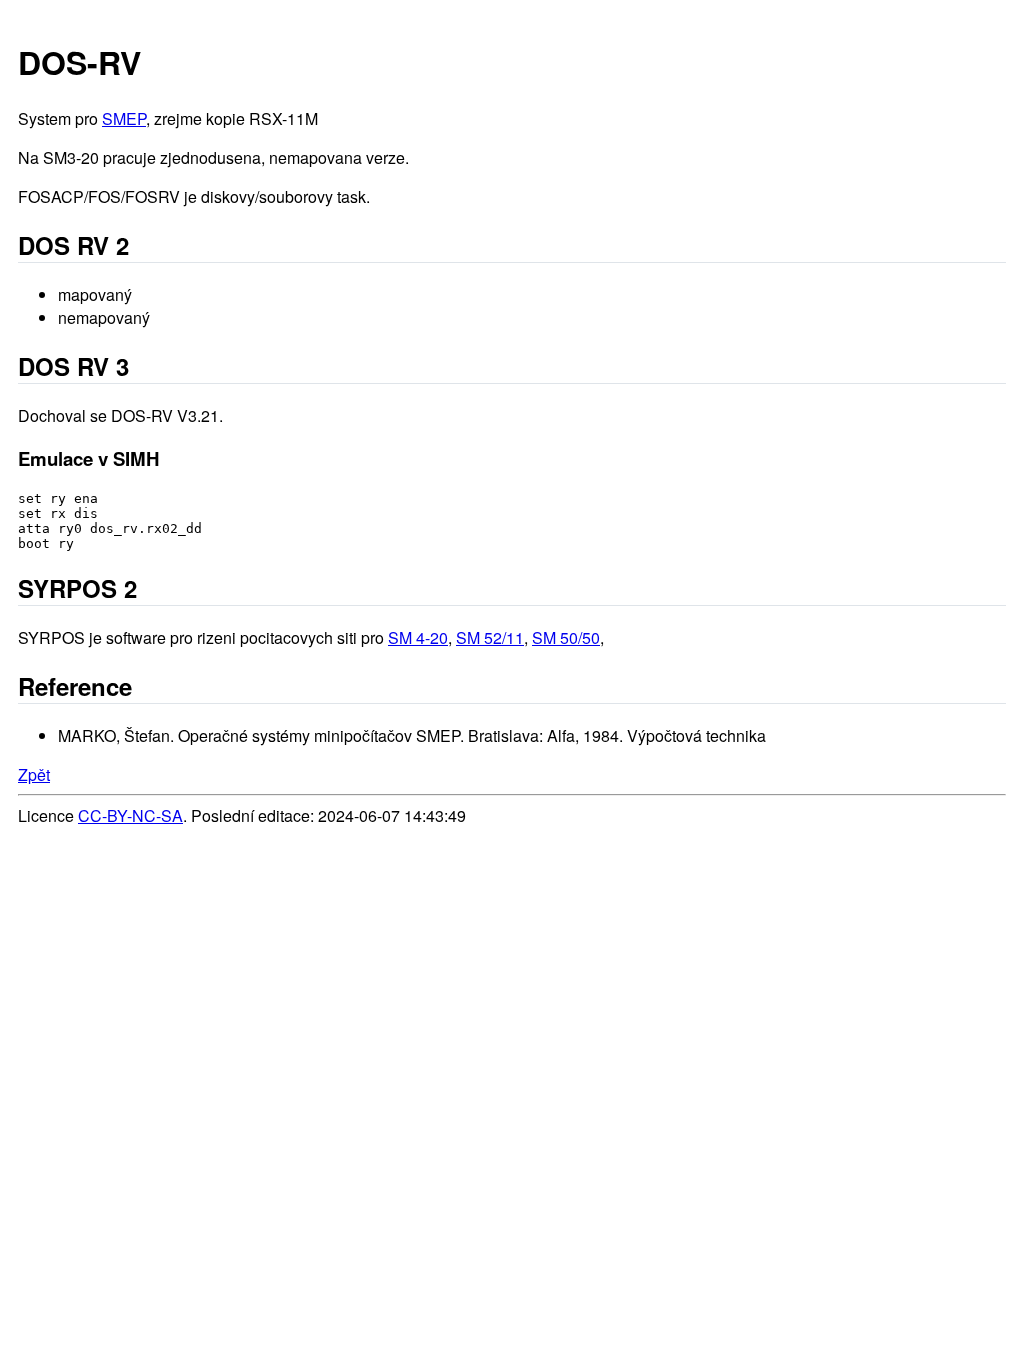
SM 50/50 (566, 637)
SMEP (124, 118)
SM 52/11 (490, 637)
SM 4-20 (418, 637)
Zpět (34, 774)
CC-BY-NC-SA (130, 815)
